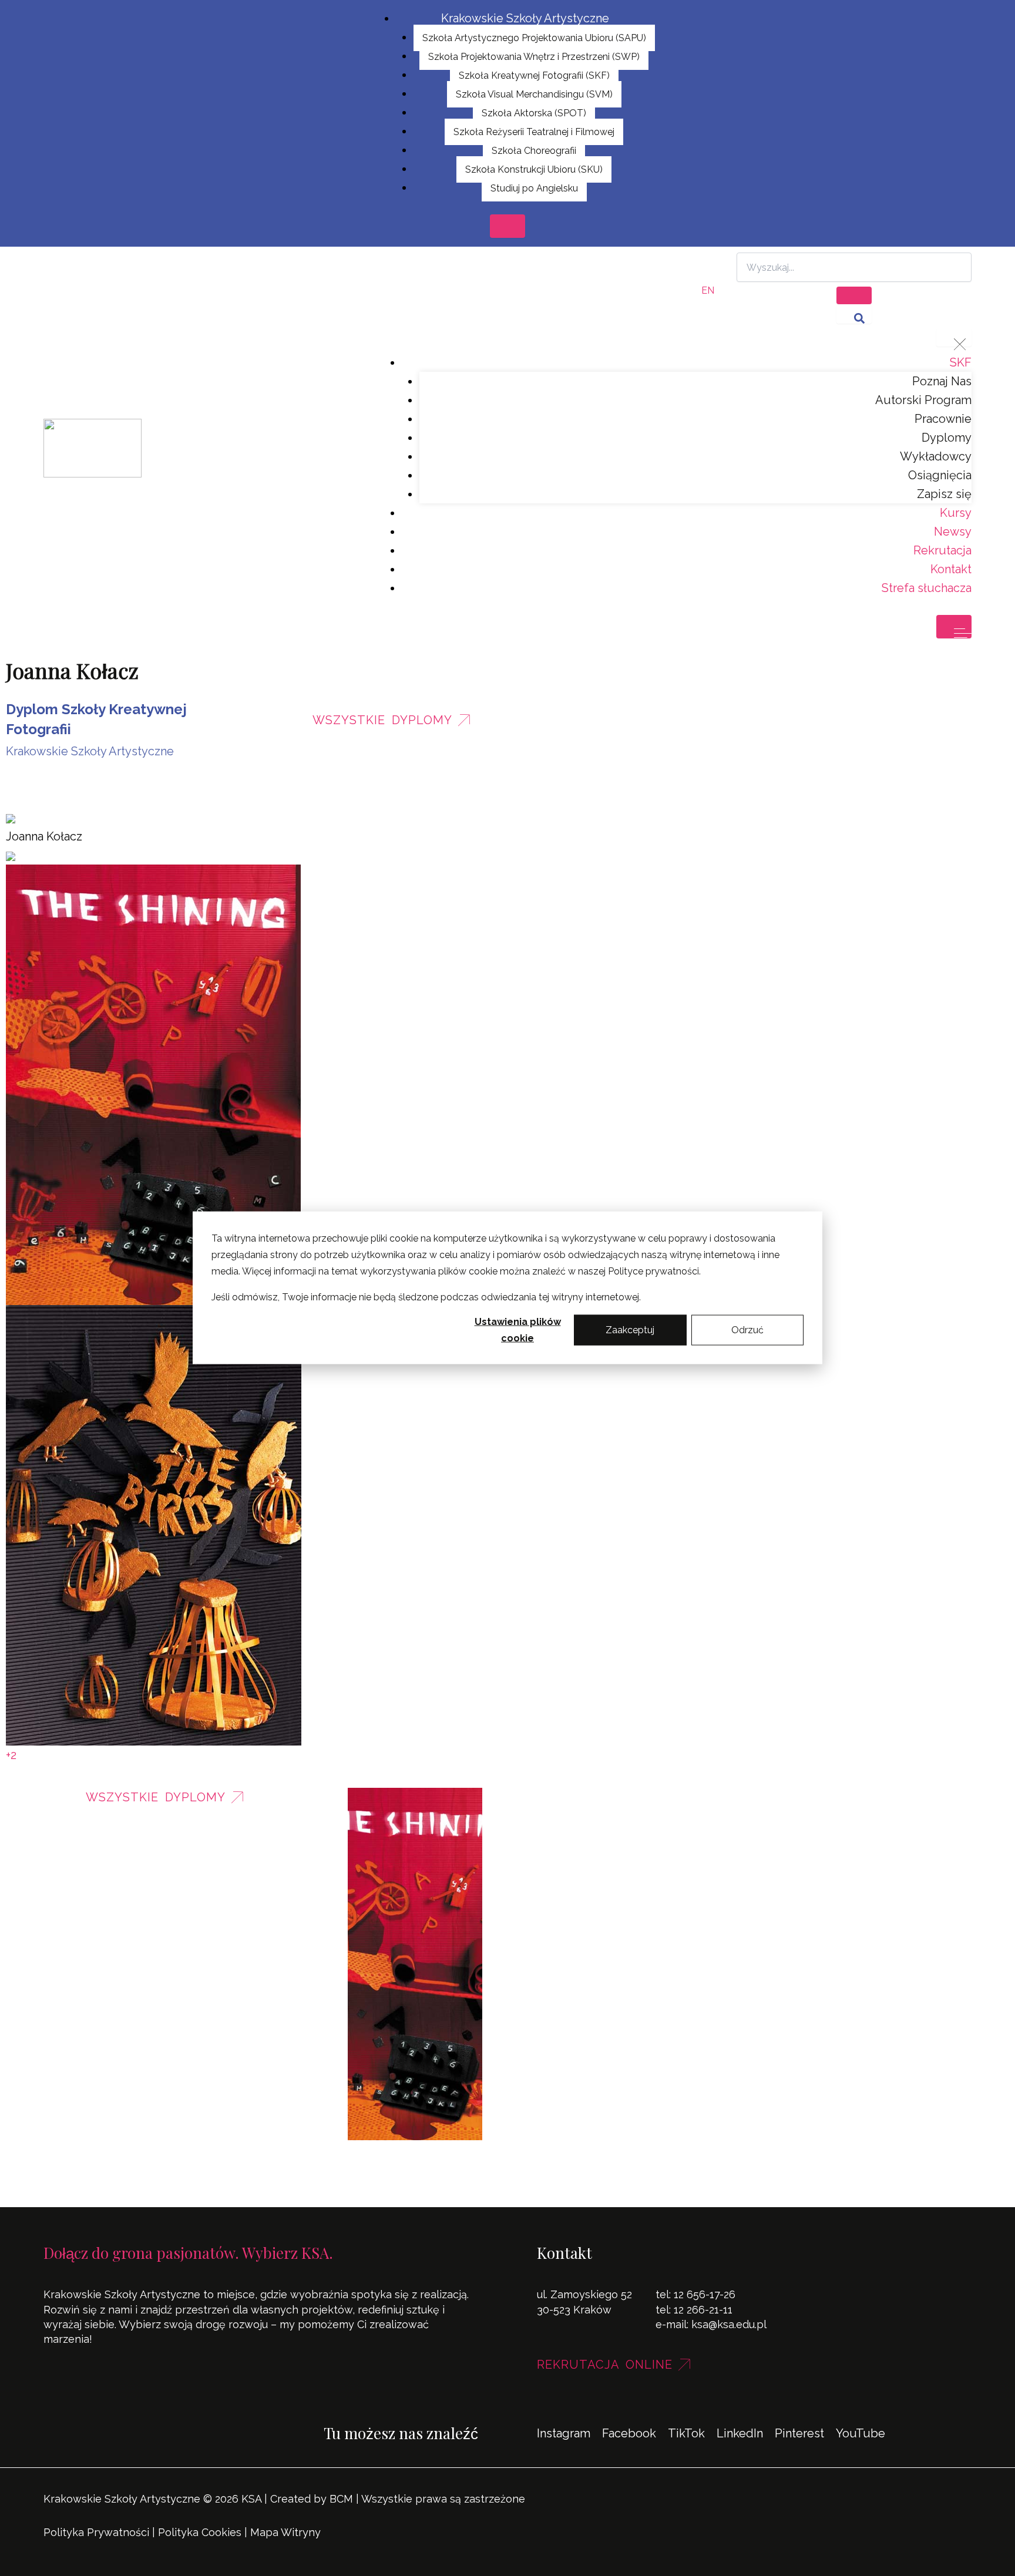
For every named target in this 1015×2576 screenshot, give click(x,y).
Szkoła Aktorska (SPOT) (534, 113)
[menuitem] (708, 291)
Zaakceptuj (630, 1330)
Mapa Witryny (285, 2532)
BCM (341, 2499)
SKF (961, 362)
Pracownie (943, 419)
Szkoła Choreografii (534, 151)
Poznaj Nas (942, 381)
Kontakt (951, 569)
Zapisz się (944, 494)
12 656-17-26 (705, 2294)
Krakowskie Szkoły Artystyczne (525, 18)
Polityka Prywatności (96, 2532)
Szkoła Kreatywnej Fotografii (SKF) (534, 75)
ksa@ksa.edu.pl (729, 2324)
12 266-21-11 (703, 2310)
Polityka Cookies (200, 2532)
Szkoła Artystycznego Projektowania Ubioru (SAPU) (534, 38)
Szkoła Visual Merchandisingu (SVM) (534, 94)
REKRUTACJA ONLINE (605, 2365)
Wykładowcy (936, 456)
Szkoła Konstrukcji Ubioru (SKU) (534, 169)
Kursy (956, 513)
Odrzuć (747, 1330)
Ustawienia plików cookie (518, 1330)
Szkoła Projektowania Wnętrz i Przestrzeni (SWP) (534, 57)
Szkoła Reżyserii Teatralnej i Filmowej (534, 132)
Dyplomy (947, 438)
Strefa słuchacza (927, 588)
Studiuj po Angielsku (534, 188)
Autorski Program (923, 400)
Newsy (953, 532)
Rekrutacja (942, 550)
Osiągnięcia (940, 475)
